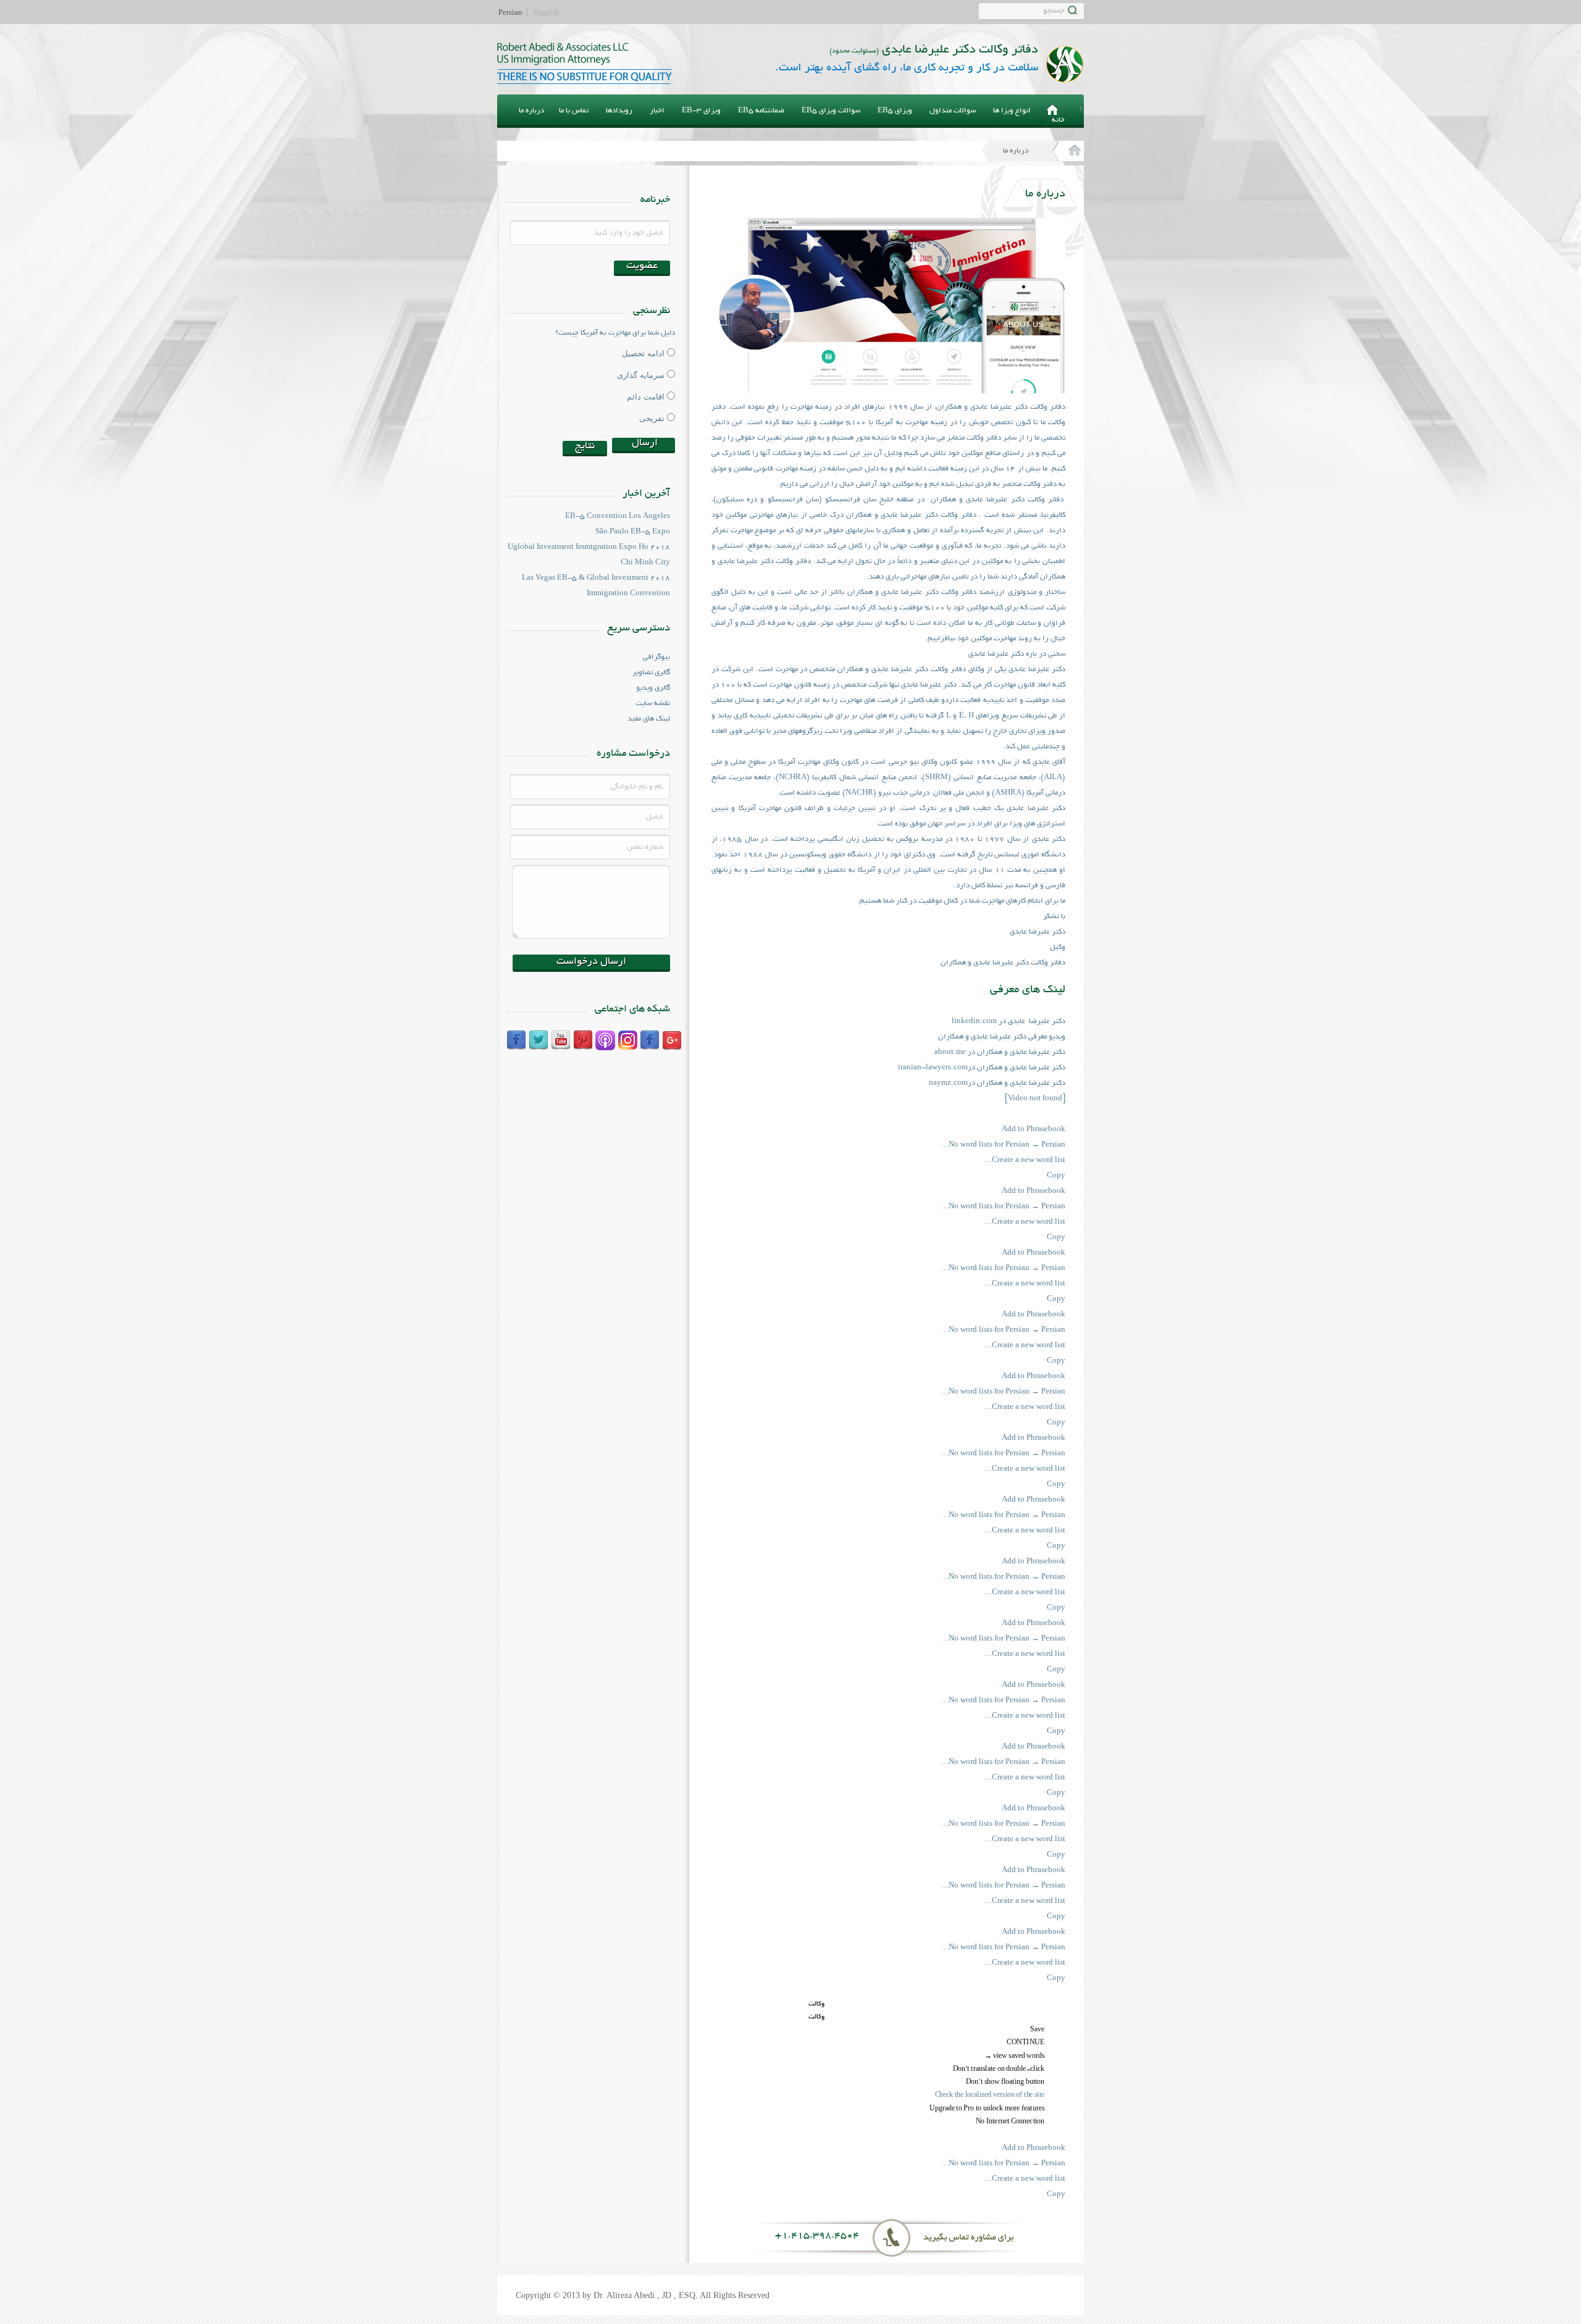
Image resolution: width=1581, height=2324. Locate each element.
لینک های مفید (649, 719)
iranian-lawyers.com (933, 1068)
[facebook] (516, 1040)
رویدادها (619, 111)
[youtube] (561, 1040)
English (547, 12)
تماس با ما (574, 111)
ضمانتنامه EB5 (761, 111)
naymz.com (948, 1083)
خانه (1058, 120)
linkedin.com (974, 1022)
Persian (510, 12)
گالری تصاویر (651, 673)
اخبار (657, 111)
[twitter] (539, 1040)
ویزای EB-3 (701, 111)
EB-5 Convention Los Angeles (618, 516)
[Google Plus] (672, 1040)
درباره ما (531, 111)
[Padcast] (605, 1040)
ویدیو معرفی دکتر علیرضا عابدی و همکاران (1002, 1037)
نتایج (585, 446)
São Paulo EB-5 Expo (633, 532)
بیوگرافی (656, 657)
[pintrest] (583, 1040)
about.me (951, 1052)
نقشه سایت (653, 704)
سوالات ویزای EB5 (831, 111)
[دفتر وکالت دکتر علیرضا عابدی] (1068, 151)
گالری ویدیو (653, 688)
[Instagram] (627, 1040)
